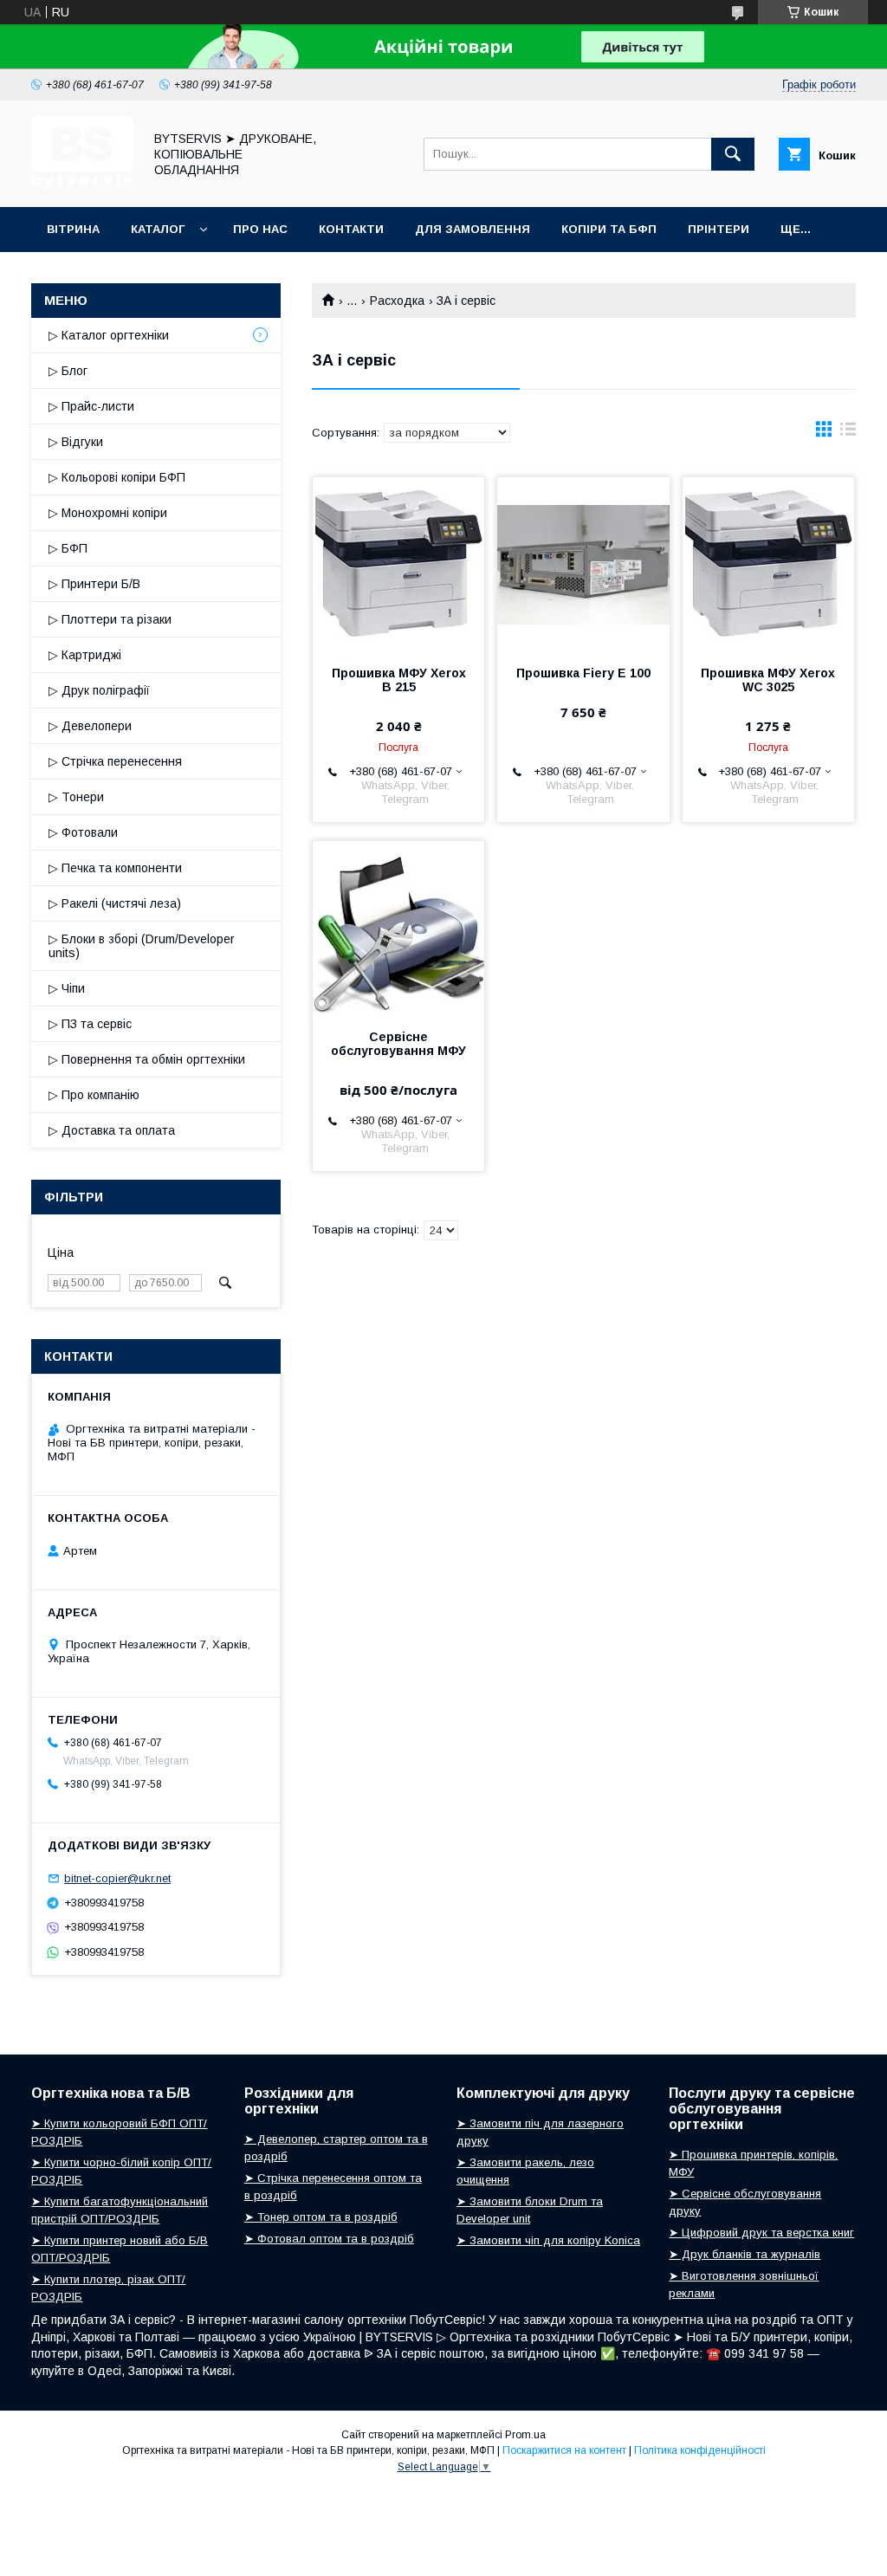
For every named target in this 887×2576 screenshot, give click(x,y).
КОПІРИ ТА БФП (609, 229)
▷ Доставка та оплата (112, 1130)
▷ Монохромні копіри (108, 513)
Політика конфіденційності (700, 2450)
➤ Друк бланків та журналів (745, 2254)
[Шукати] (733, 154)
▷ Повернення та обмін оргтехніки (147, 1059)
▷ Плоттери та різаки (110, 619)
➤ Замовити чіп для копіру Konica (548, 2240)
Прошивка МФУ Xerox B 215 (399, 680)
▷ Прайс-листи (91, 406)
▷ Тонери (76, 797)
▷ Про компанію (94, 1095)
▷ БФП (68, 548)
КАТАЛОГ (158, 229)
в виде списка (848, 433)
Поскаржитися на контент (564, 2450)
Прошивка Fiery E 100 (583, 673)
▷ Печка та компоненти (115, 868)
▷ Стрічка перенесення (115, 761)
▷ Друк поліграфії (99, 690)
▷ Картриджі (85, 655)
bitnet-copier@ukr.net (117, 1878)
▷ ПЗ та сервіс (90, 1024)
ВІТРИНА (73, 229)
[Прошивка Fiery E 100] (583, 564)
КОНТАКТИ (351, 229)
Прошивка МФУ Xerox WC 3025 (768, 680)
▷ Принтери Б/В (94, 584)
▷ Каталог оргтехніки (109, 335)
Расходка (397, 301)
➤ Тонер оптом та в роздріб (321, 2217)
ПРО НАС (260, 229)
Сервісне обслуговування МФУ (398, 1044)
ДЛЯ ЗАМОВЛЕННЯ (473, 229)
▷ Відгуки (76, 442)
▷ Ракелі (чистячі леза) (115, 903)
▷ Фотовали (83, 832)
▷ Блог (68, 371)
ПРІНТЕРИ (719, 229)
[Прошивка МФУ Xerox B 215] (398, 564)
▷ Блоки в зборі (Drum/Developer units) (142, 946)
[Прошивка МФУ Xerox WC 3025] (768, 564)
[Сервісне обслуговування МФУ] (398, 928)
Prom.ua (525, 2435)
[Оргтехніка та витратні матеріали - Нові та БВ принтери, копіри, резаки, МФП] (82, 184)
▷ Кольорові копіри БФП (117, 477)
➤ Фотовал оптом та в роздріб (329, 2239)
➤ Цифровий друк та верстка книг (761, 2233)
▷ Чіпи (67, 988)
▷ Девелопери (90, 726)
